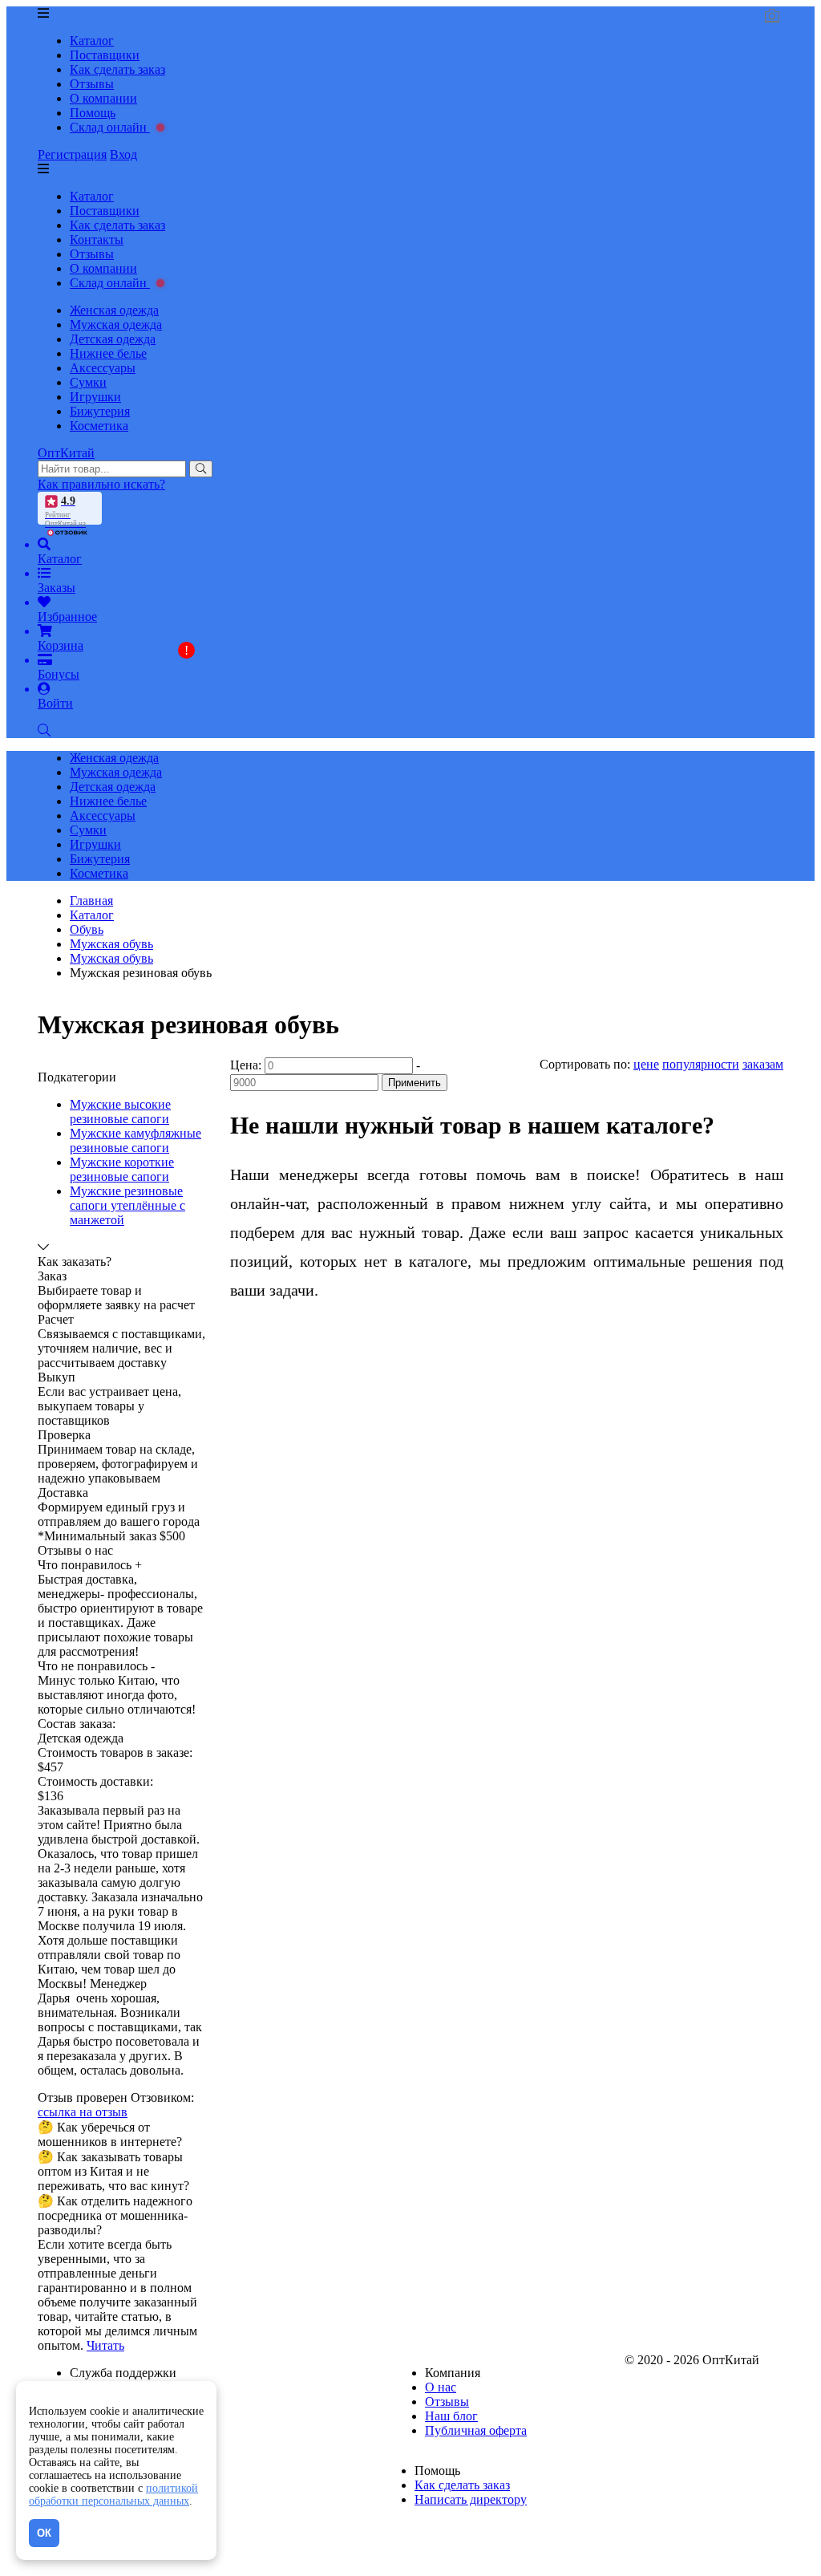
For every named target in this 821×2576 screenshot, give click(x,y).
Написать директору (471, 2499)
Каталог (92, 41)
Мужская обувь (111, 958)
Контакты (97, 239)
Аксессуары (103, 368)
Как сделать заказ (117, 69)
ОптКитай (66, 453)
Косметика (99, 426)
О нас (441, 2387)
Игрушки (95, 397)
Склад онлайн (110, 127)
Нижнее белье (108, 353)
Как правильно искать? (101, 484)
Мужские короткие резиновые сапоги (122, 1169)
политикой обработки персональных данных (113, 2495)
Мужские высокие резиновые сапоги (120, 1112)
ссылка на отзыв (83, 2112)
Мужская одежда (116, 325)
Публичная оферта (476, 2430)
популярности (701, 1064)
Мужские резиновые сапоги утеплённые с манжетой (127, 1205)
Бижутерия (100, 411)
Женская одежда (114, 310)
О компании (103, 98)
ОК (44, 2533)
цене (646, 1064)
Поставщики (105, 55)
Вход (123, 154)
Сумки (88, 382)
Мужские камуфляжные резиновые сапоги (135, 1140)
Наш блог (451, 2416)
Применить (415, 1083)
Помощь (93, 113)
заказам (763, 1064)
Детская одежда (113, 339)
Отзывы (92, 84)
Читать (105, 2345)
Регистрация (72, 154)
